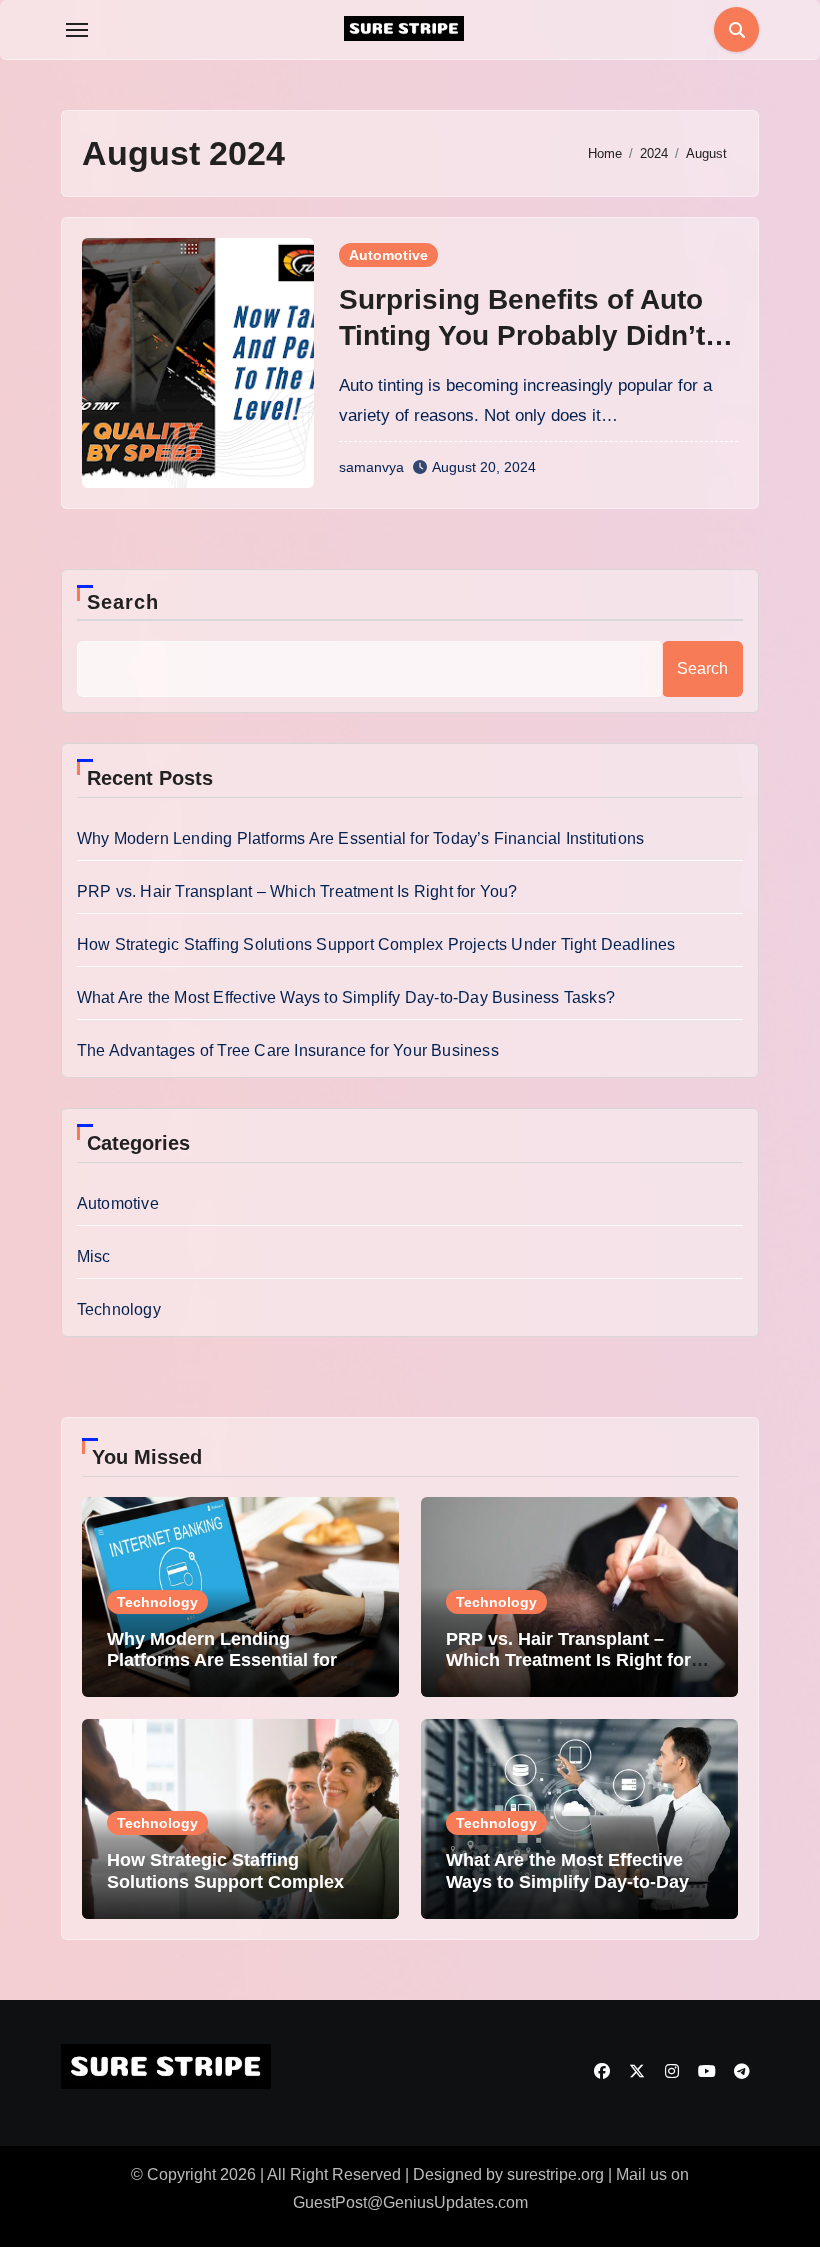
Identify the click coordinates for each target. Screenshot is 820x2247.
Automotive (388, 255)
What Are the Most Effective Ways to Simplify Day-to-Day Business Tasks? (346, 997)
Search (123, 602)
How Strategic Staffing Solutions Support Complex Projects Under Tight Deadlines (376, 944)
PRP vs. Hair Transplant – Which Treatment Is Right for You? (297, 891)
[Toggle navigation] (77, 30)
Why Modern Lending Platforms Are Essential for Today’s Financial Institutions (360, 838)
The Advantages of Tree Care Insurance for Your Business (288, 1050)
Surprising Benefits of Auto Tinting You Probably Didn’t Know (522, 336)
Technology (119, 1309)
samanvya (371, 467)
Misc (94, 1256)
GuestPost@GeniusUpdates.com (410, 2202)
